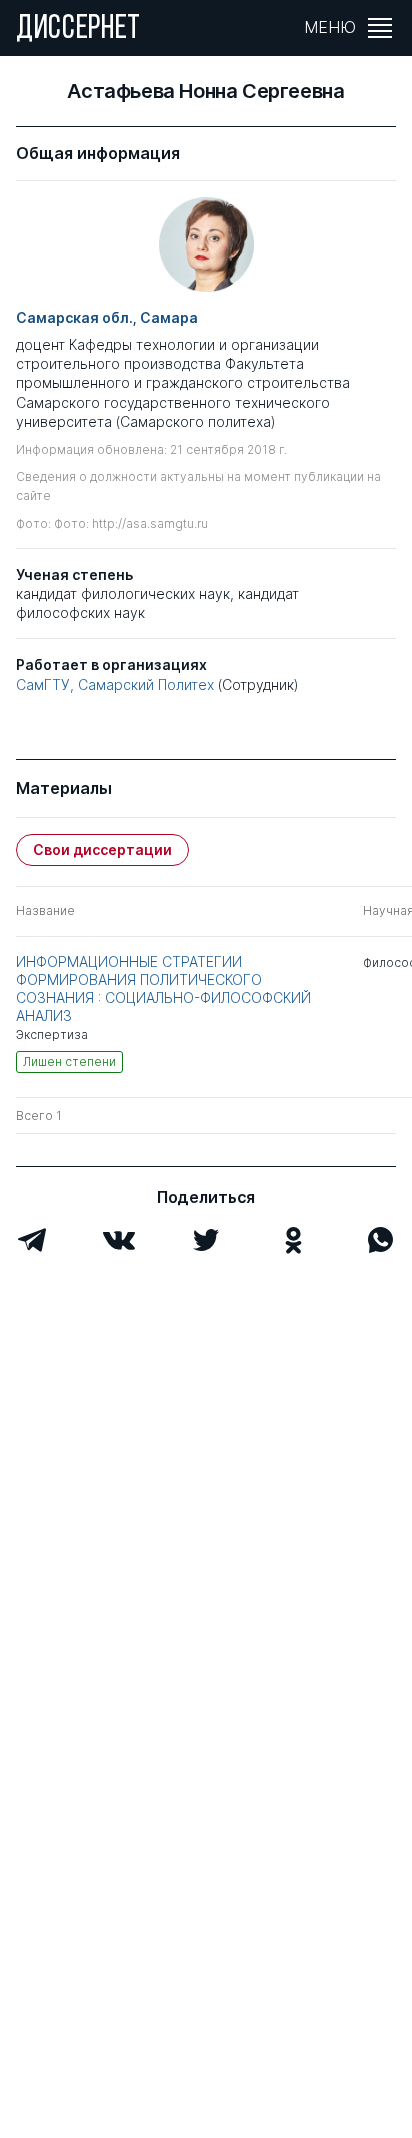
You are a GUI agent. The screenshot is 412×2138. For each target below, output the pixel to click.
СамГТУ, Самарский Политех (115, 684)
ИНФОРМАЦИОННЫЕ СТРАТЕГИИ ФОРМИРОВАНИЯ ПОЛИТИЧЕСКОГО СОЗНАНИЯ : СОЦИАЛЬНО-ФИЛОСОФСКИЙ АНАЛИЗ (163, 989)
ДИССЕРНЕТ (78, 30)
